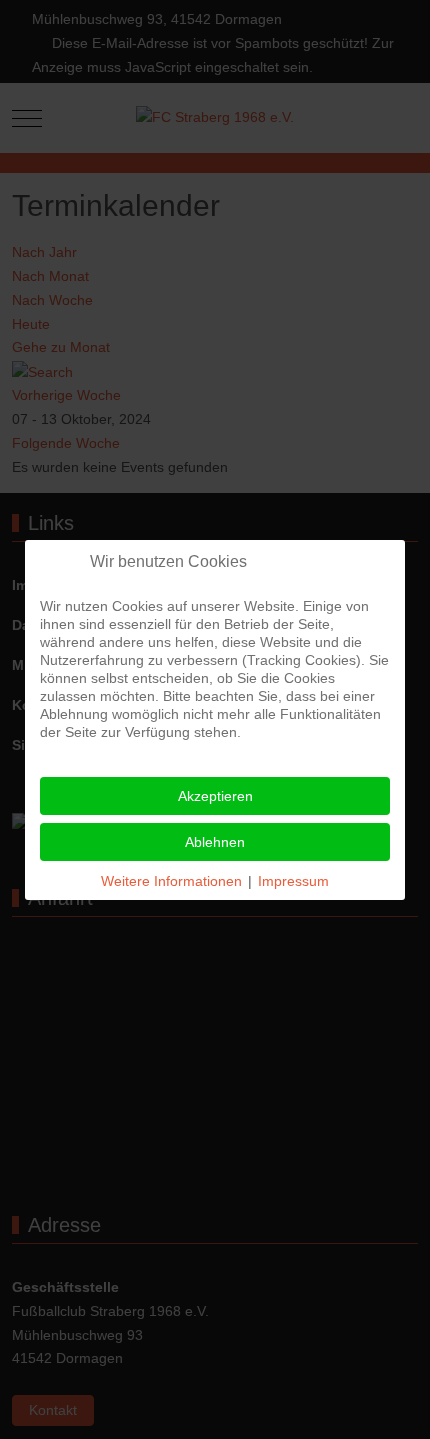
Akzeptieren (215, 796)
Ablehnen (215, 842)
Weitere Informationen (171, 881)
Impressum (293, 881)
